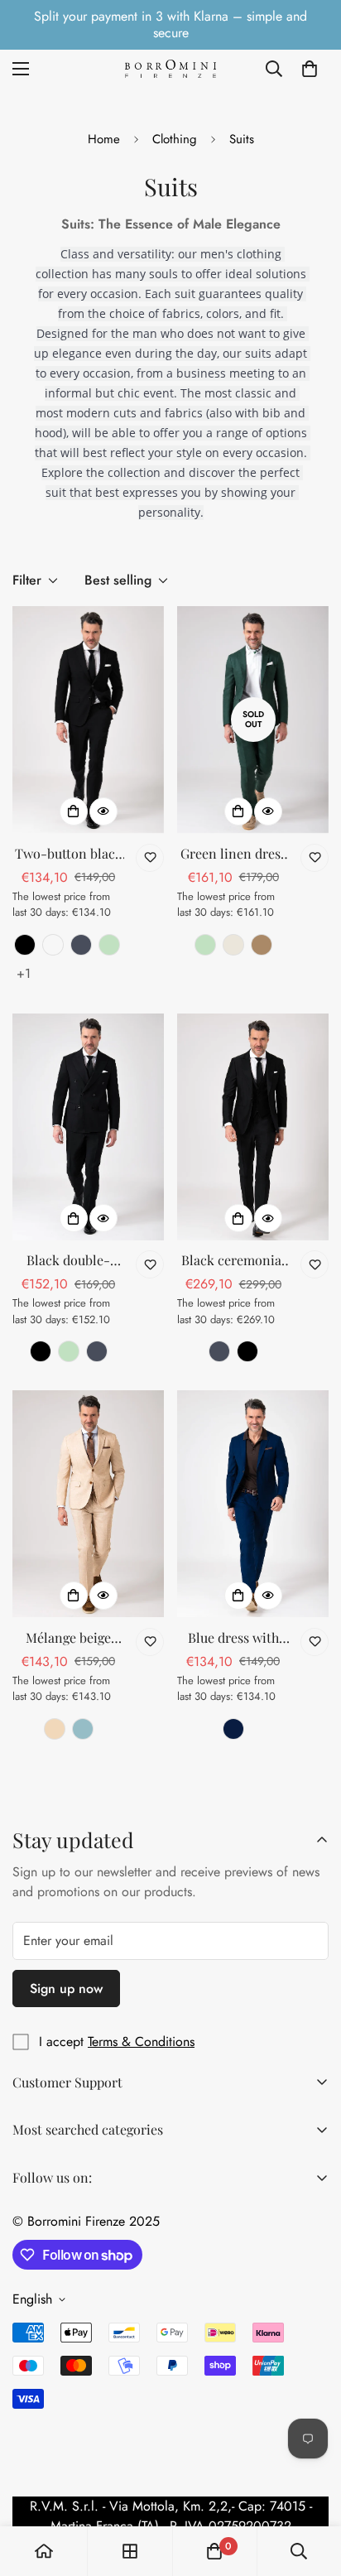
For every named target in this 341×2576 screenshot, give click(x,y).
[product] (44, 2551)
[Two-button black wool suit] (88, 720)
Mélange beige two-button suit (69, 1638)
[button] (310, 69)
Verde (109, 945)
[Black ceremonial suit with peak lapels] (253, 1127)
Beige (233, 945)
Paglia (55, 1729)
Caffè (262, 945)
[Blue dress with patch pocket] (253, 1504)
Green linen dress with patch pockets (233, 854)
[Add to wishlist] (150, 858)
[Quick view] (103, 811)
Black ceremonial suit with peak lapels (233, 1261)
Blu (233, 1729)
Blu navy (81, 945)
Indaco (53, 945)
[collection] (130, 2551)
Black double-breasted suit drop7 (68, 1261)
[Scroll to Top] (311, 2488)
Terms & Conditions (141, 2042)
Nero (25, 945)
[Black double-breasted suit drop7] (88, 1127)
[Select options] (74, 811)
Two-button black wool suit (69, 854)
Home (104, 139)
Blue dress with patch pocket (233, 1638)
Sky (83, 1729)
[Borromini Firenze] (170, 68)
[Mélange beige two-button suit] (88, 1504)
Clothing (175, 139)
